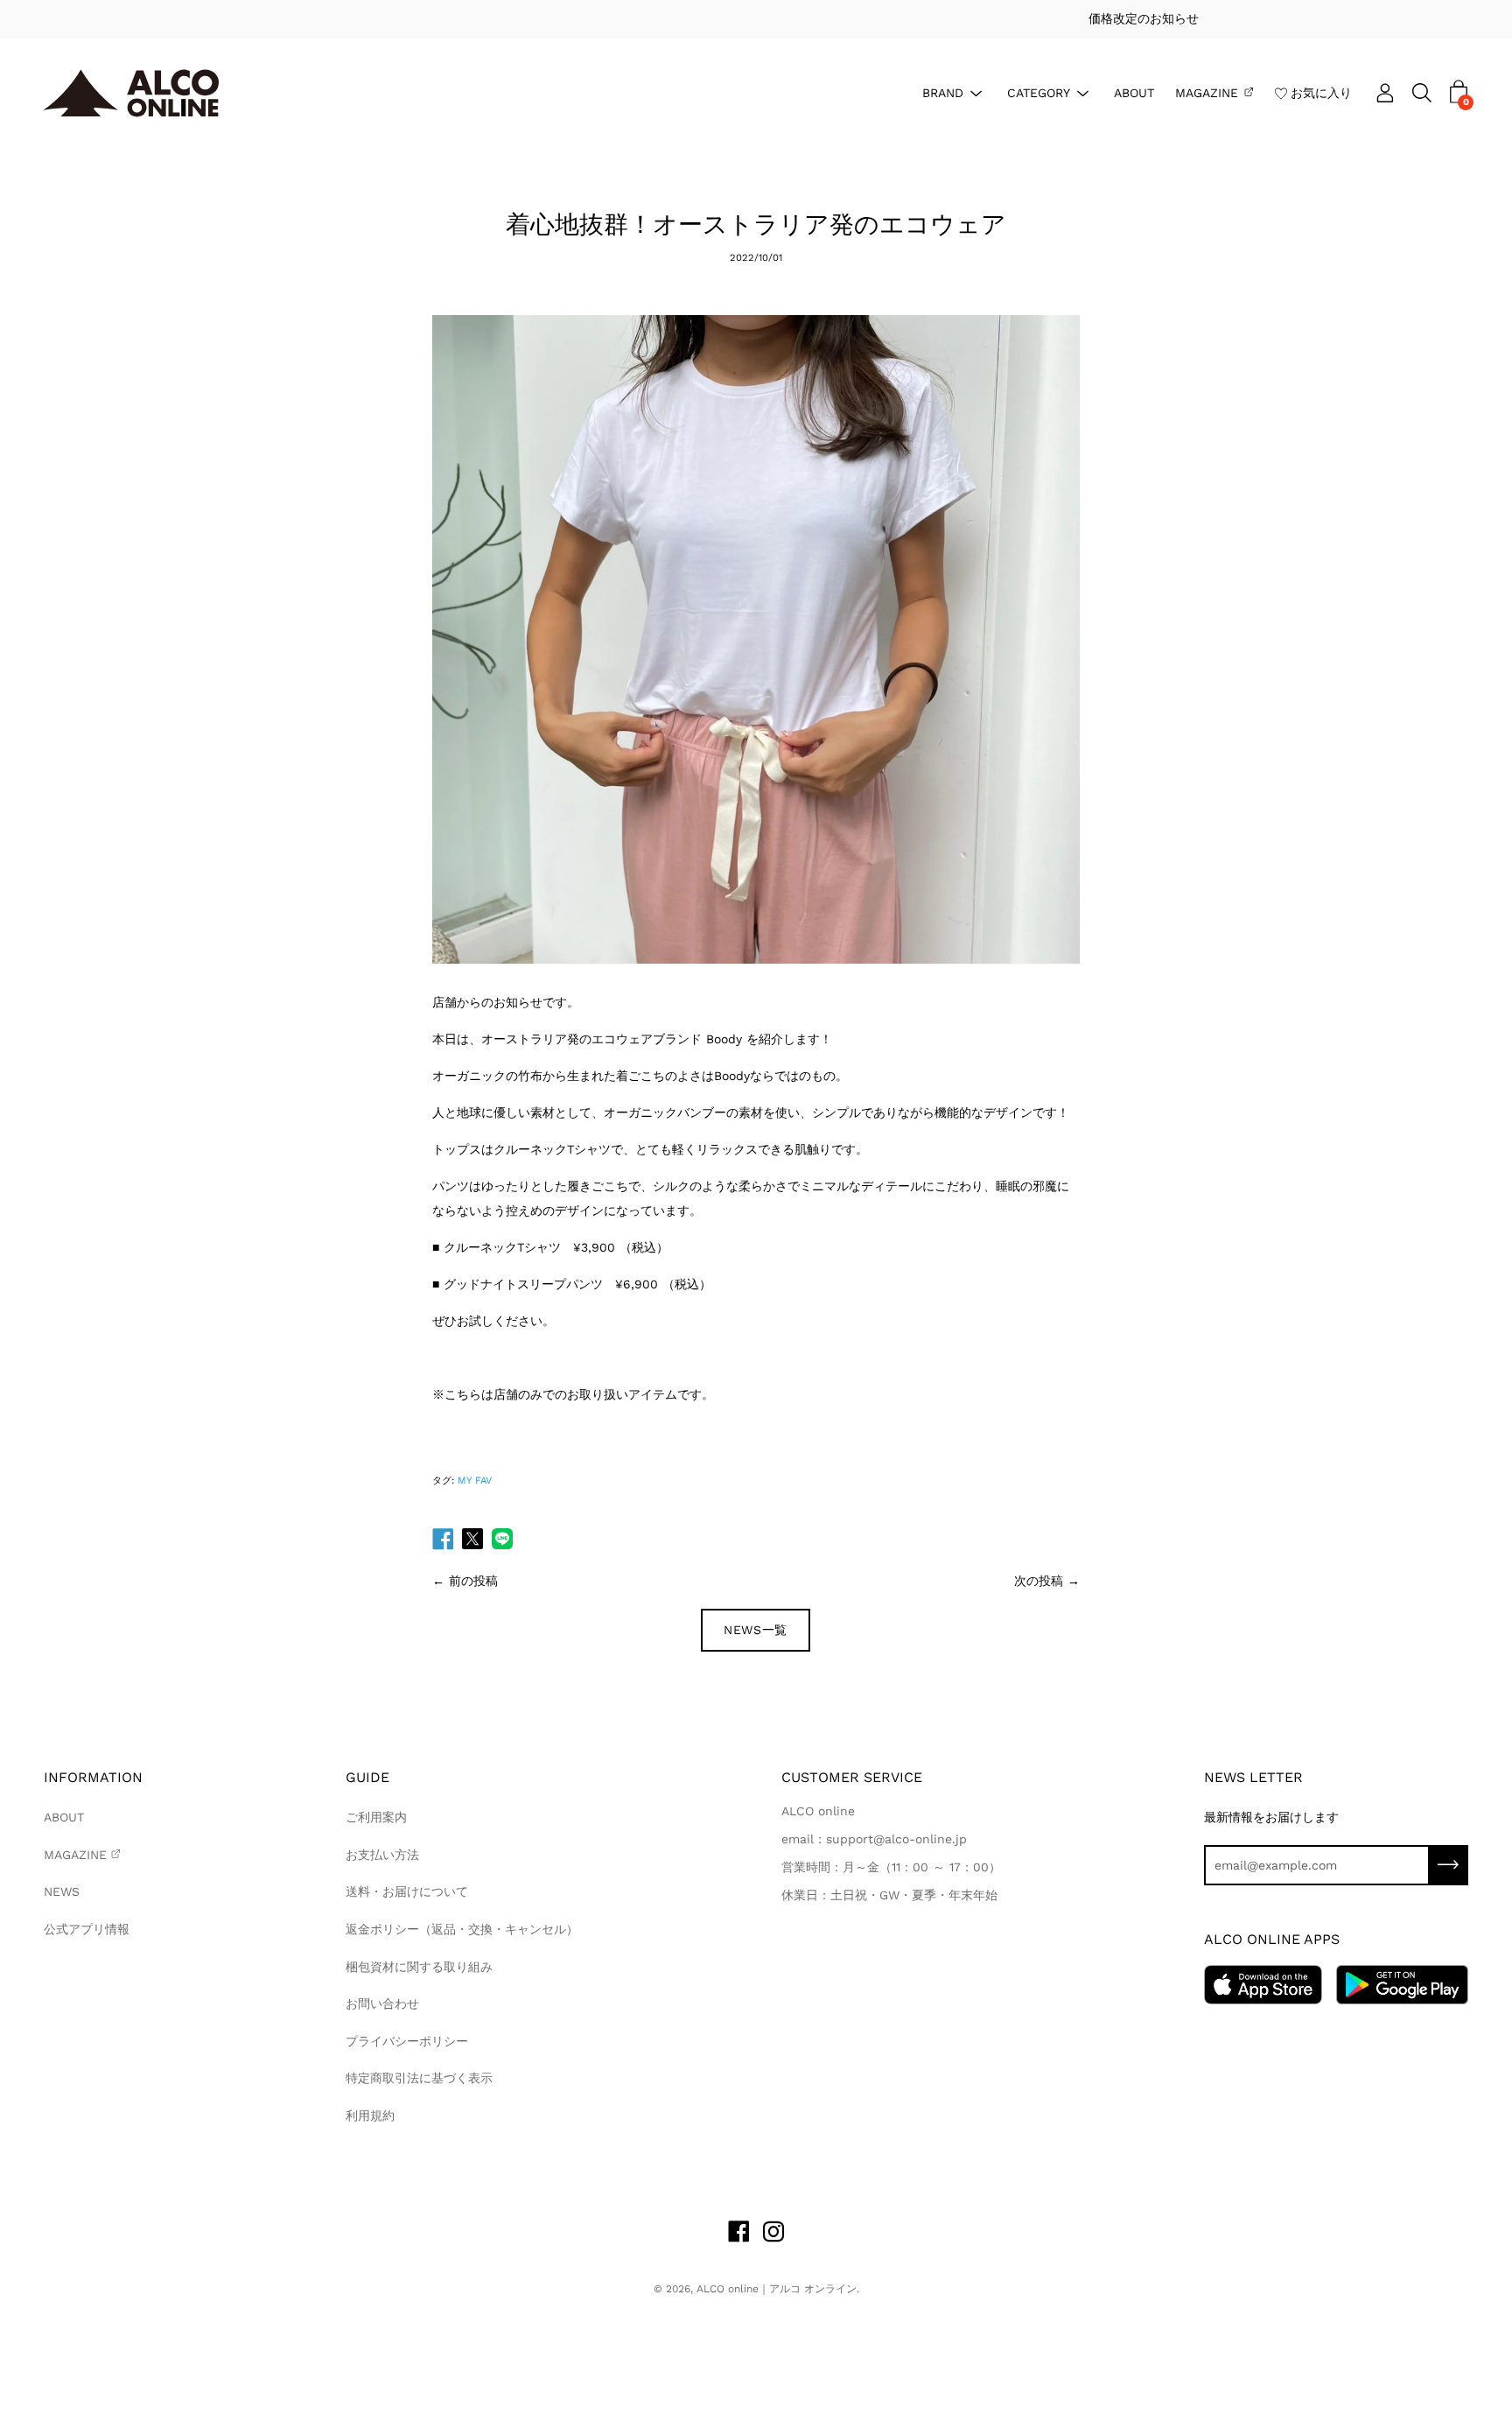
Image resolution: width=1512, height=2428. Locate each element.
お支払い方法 (382, 1855)
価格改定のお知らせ (756, 18)
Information (93, 1777)
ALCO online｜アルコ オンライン (777, 2289)
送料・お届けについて (407, 1891)
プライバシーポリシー (407, 2041)
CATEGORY (1039, 92)
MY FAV (475, 1481)
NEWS (62, 1891)
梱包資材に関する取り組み (419, 1967)
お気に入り (1321, 92)
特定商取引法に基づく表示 (419, 2078)
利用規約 (370, 2116)
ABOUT (1134, 92)
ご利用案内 (376, 1817)
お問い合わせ (382, 2003)
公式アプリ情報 (87, 1929)
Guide (367, 1777)
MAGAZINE (1207, 92)
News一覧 (756, 1630)
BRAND (943, 92)
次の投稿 (1039, 1581)
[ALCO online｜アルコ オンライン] (131, 93)
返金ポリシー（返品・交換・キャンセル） (462, 1929)
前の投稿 (473, 1581)
